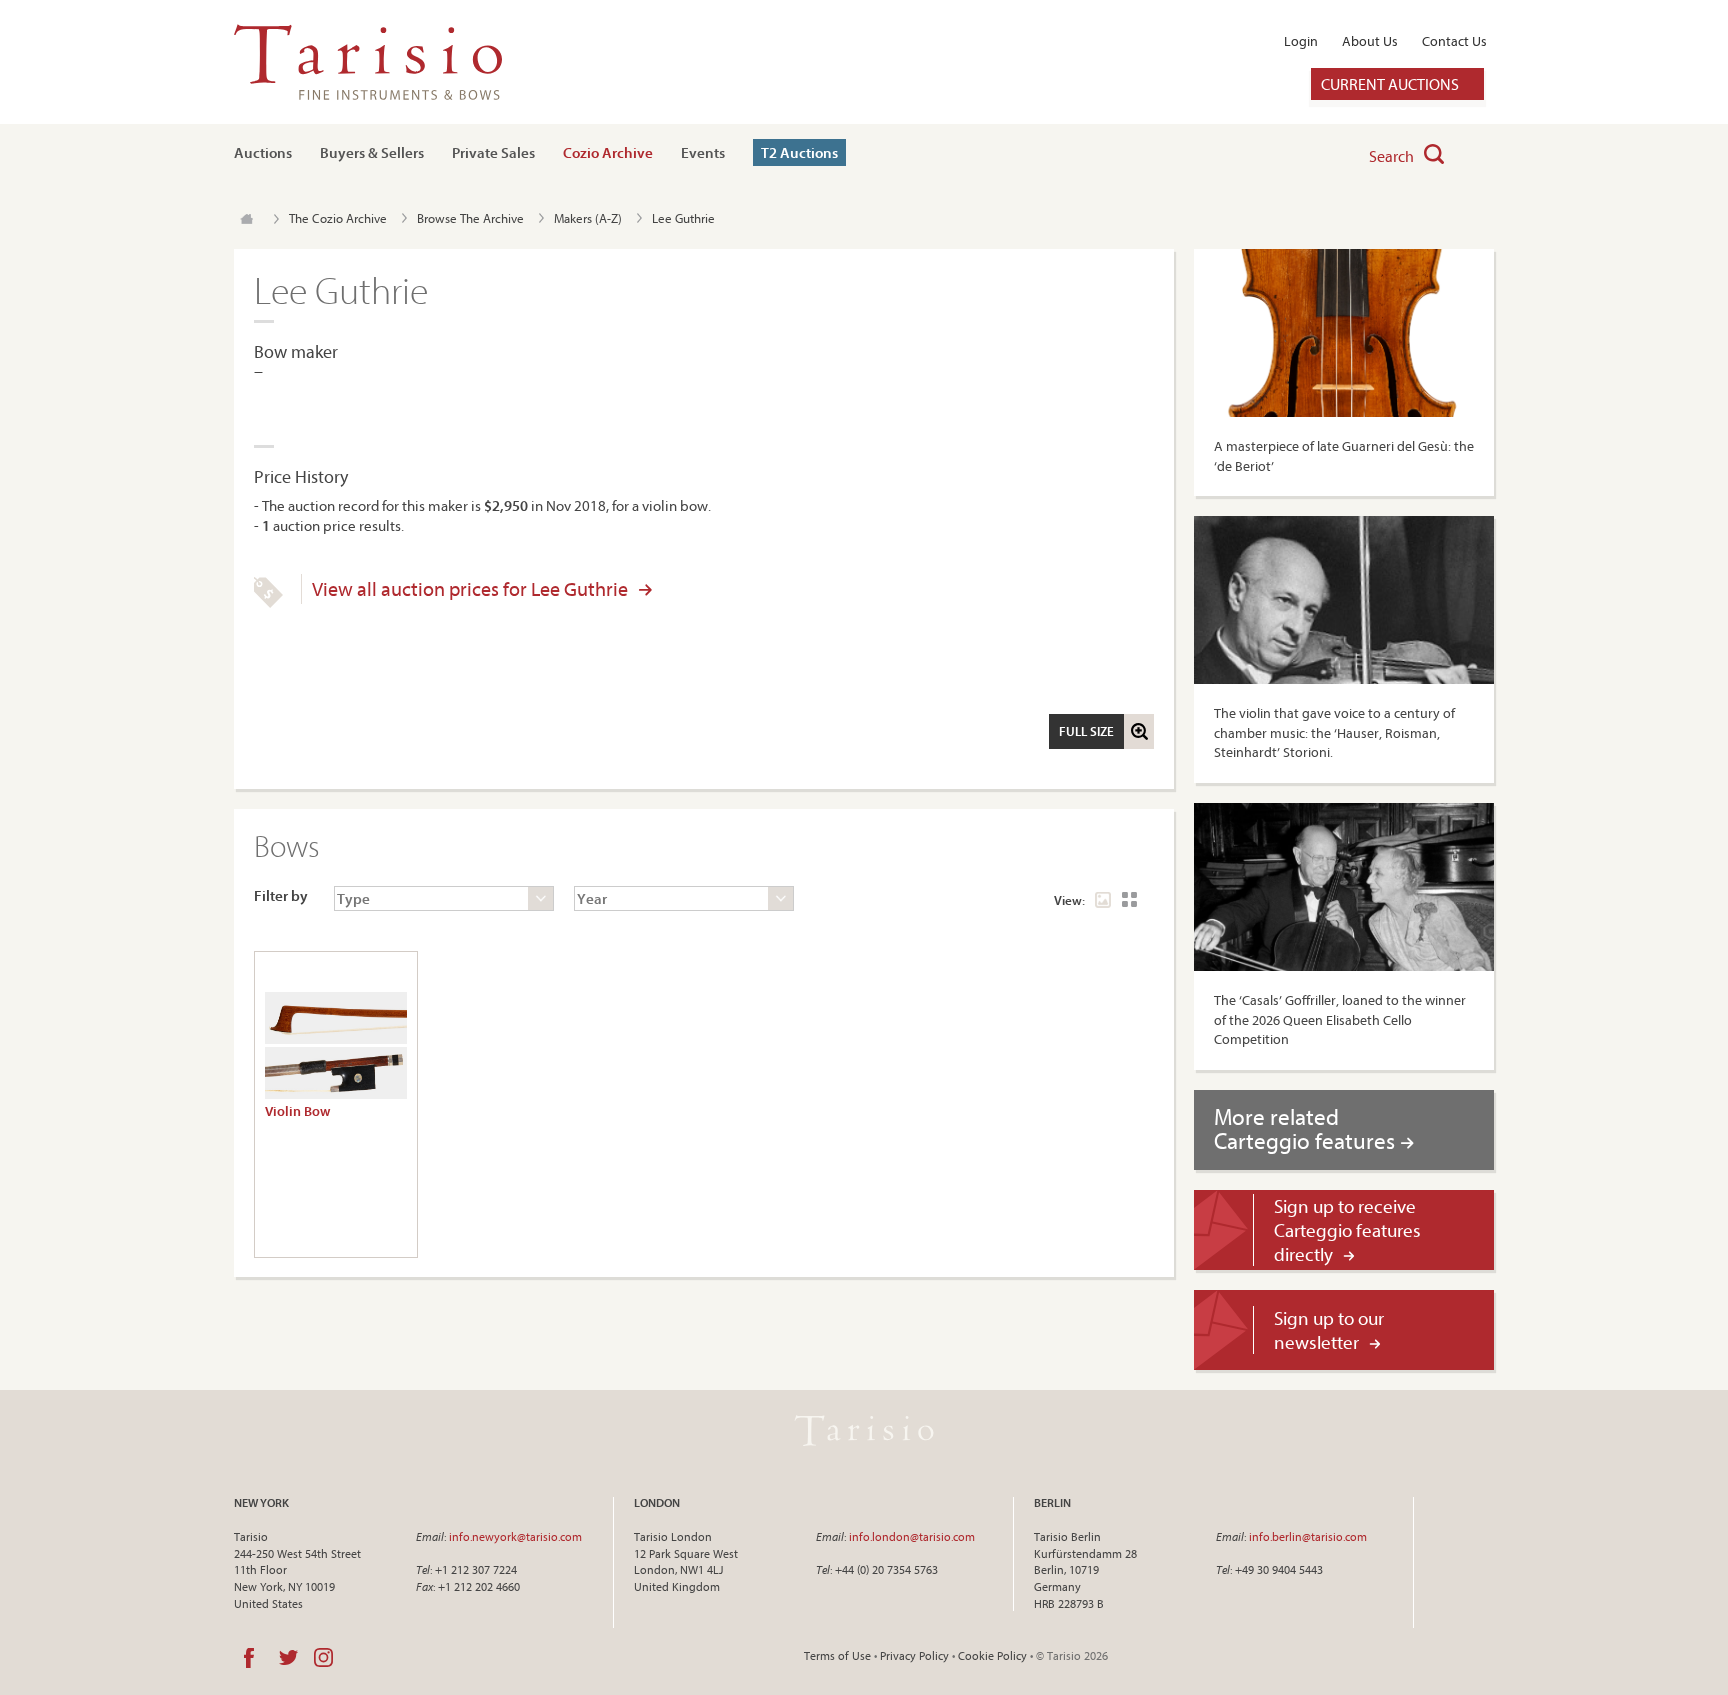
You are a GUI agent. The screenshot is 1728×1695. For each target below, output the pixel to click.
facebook (249, 1658)
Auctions (263, 152)
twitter (288, 1658)
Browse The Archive (470, 218)
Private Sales (493, 152)
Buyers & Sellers (372, 152)
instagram (323, 1658)
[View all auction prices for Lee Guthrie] (268, 603)
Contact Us (1454, 41)
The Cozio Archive (338, 218)
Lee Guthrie (683, 218)
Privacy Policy (914, 1655)
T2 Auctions (799, 152)
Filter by (281, 895)
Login (1301, 41)
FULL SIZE (1086, 731)
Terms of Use (837, 1655)
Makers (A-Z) (588, 218)
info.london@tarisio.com (912, 1536)
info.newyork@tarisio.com (515, 1536)
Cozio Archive (608, 152)
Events (703, 152)
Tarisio (864, 1431)
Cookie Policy (992, 1655)
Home (246, 219)
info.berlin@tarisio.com (1308, 1536)
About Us (1370, 41)
